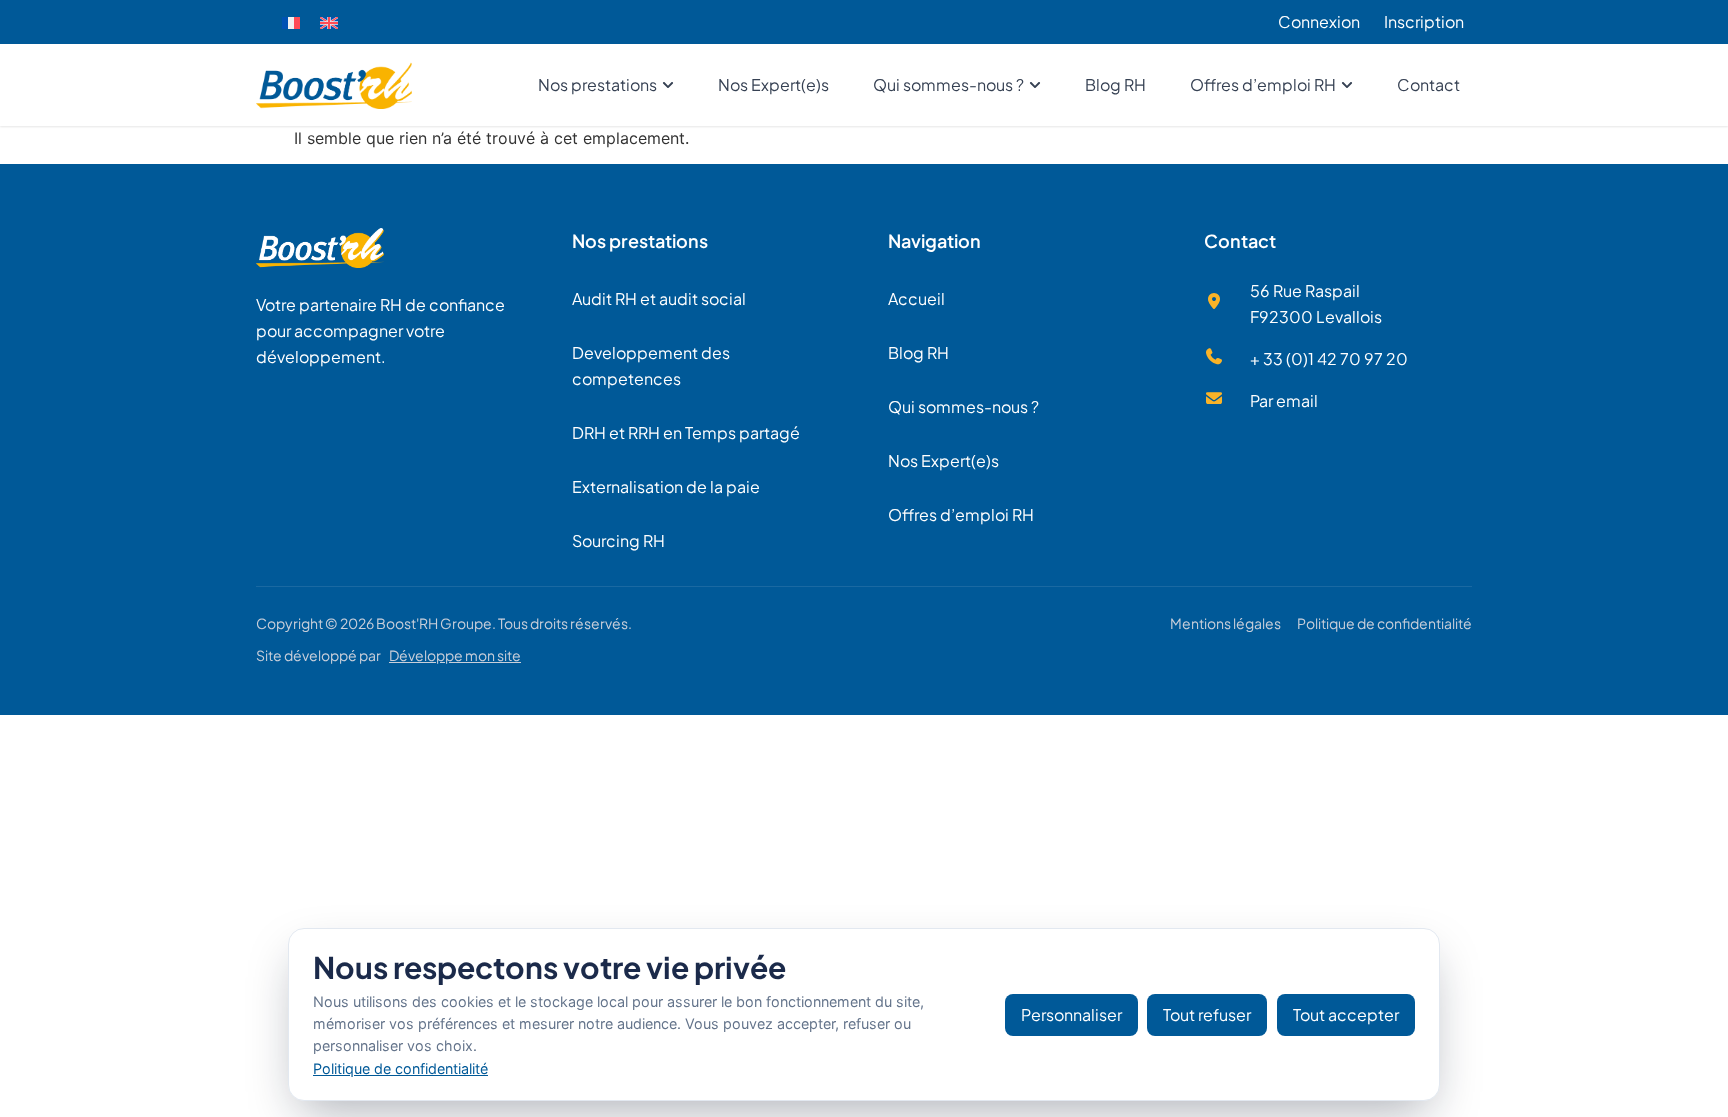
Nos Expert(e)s (943, 460)
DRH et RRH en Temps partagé (686, 432)
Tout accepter (1346, 1014)
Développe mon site (455, 655)
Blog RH (918, 352)
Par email (1284, 400)
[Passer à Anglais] (329, 22)
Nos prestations (640, 240)
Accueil (916, 298)
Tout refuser (1207, 1014)
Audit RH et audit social (659, 298)
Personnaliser (1071, 1014)
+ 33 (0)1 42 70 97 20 (1329, 358)
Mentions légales (1225, 623)
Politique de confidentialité (1384, 623)
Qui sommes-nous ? (963, 406)
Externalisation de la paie (666, 486)
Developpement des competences (651, 365)
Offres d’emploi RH (961, 514)
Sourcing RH (618, 540)
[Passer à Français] (291, 22)
